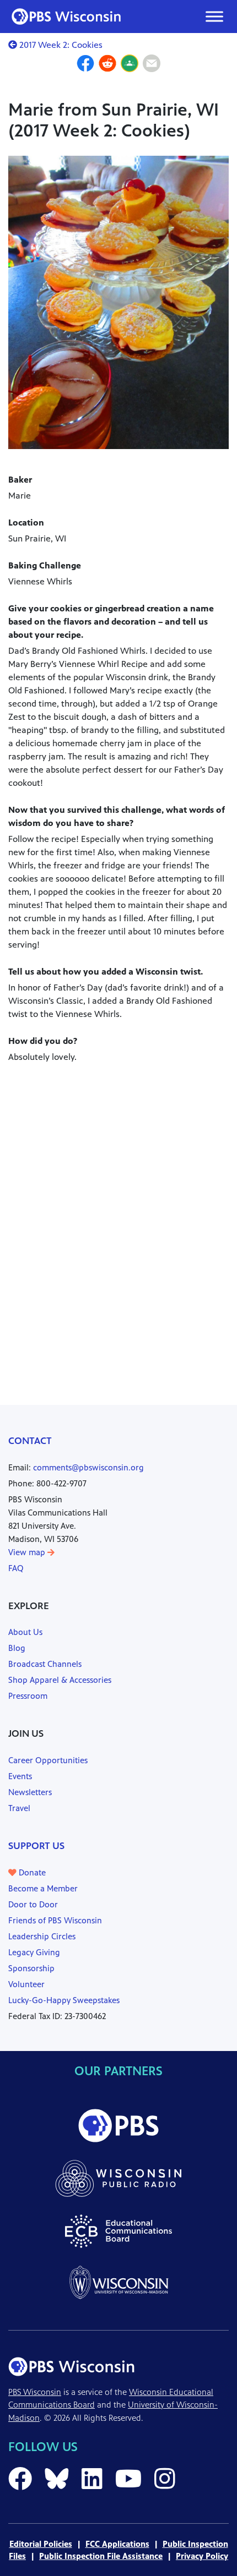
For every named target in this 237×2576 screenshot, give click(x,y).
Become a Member (43, 1888)
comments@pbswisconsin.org (88, 1467)
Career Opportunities (48, 1760)
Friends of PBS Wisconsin (55, 1920)
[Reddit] (107, 65)
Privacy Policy (202, 2556)
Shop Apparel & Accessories (60, 1680)
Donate (31, 1872)
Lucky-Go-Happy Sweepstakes (64, 2000)
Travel (19, 1808)
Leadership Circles (42, 1936)
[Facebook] (85, 65)
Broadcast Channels (45, 1664)
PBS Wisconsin (35, 2392)
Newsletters (30, 1792)
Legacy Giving (34, 1952)
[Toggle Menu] (214, 16)
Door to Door (33, 1904)
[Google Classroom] (130, 65)
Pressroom (28, 1696)
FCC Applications (117, 2544)
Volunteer (26, 1984)
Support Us (36, 1846)
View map (28, 1552)
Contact (30, 1441)
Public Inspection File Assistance (101, 2556)
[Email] (152, 65)
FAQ (16, 1568)
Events (20, 1776)
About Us (25, 1632)
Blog (17, 1648)
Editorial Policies (41, 2544)
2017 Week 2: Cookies (60, 45)
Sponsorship (31, 1968)
